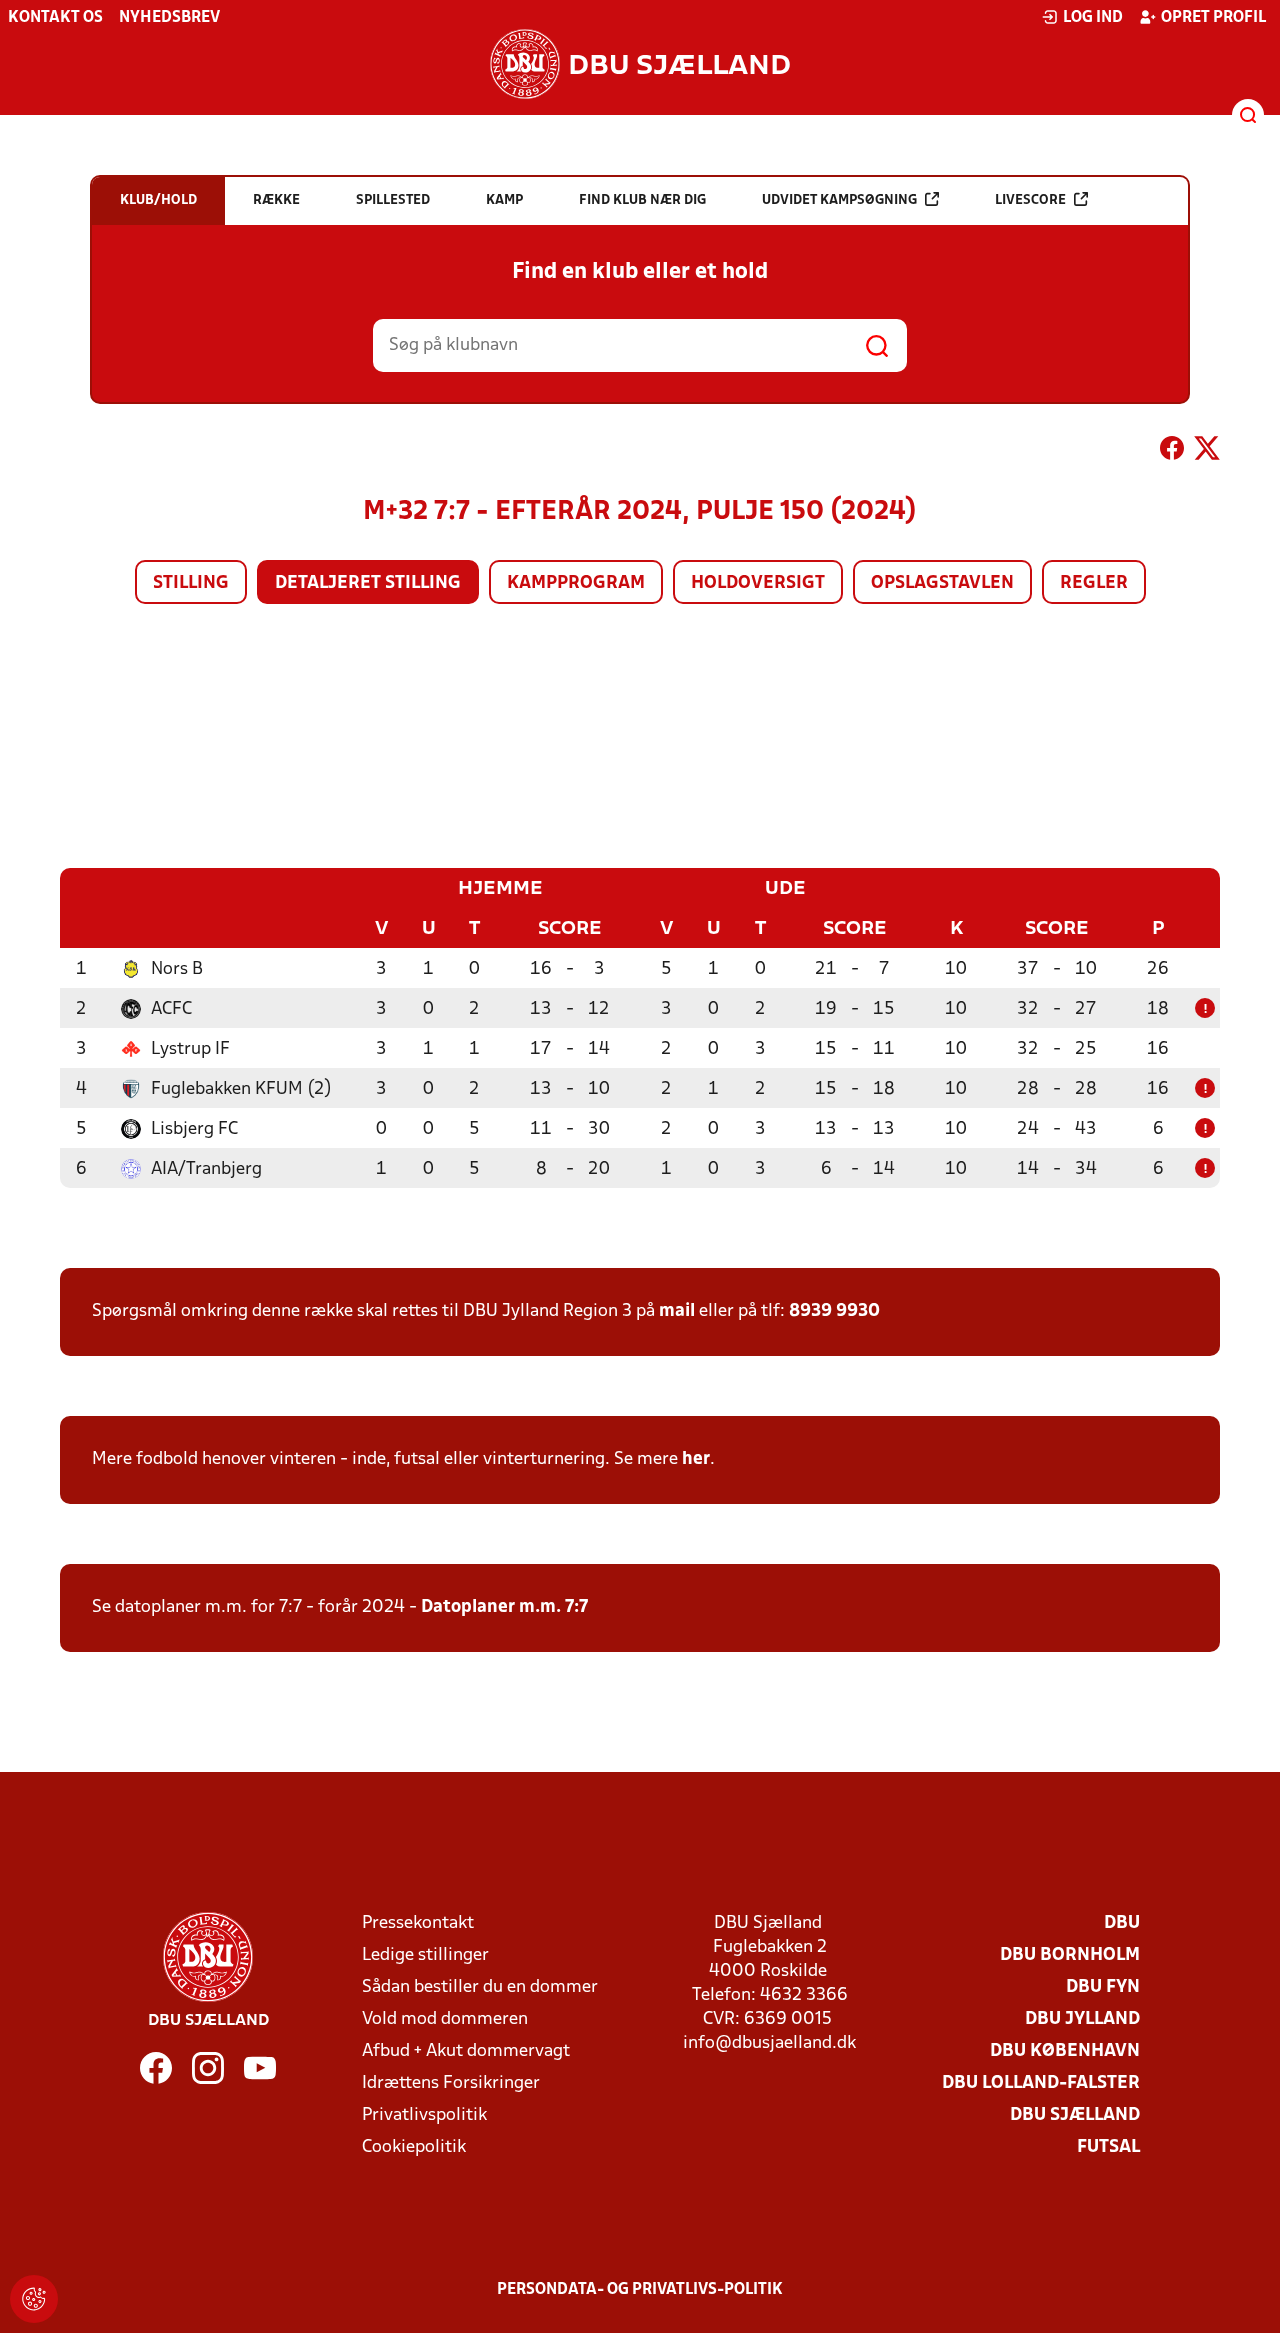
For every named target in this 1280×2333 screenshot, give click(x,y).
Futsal (1108, 2147)
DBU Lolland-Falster (1041, 2083)
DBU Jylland (1082, 2019)
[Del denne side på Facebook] (1172, 452)
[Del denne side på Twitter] (1207, 452)
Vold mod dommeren (445, 2019)
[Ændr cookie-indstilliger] (34, 2299)
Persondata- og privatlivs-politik (640, 2290)
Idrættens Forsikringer (451, 2083)
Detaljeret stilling (368, 583)
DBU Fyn (1103, 1987)
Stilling (191, 583)
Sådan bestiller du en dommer (480, 1987)
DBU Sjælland (1075, 2115)
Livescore (1030, 200)
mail (677, 1311)
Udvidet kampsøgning (839, 200)
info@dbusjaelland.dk (769, 2043)
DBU (1122, 1923)
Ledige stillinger (425, 1955)
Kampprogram (576, 583)
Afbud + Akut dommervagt (466, 2051)
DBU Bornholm (1070, 1955)
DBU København (1065, 2051)
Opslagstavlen (942, 583)
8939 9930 (834, 1311)
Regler (1094, 583)
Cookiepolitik (414, 2147)
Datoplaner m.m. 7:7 (504, 1607)
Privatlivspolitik (424, 2115)
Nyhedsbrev (169, 18)
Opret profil (1213, 18)
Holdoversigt (758, 583)
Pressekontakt (418, 1923)
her (696, 1459)
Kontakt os (55, 18)
